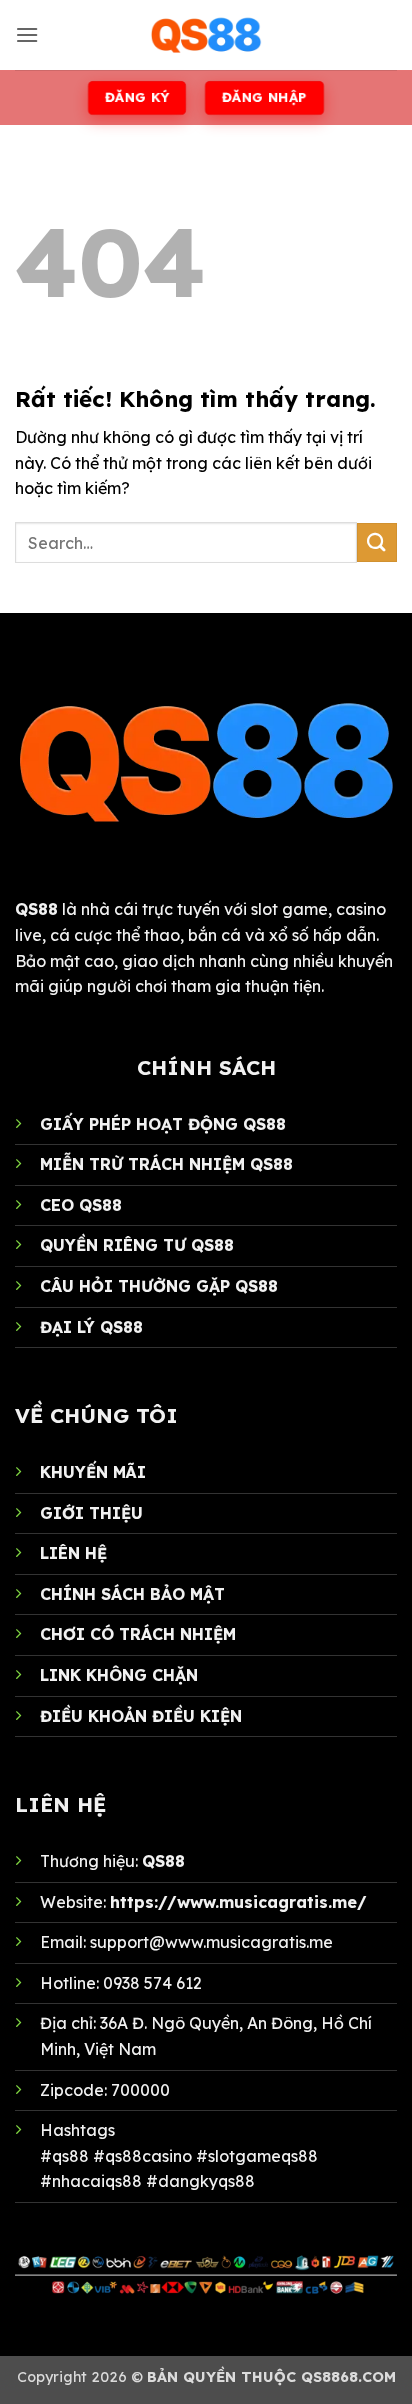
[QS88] (206, 35)
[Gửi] (377, 542)
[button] (27, 34)
